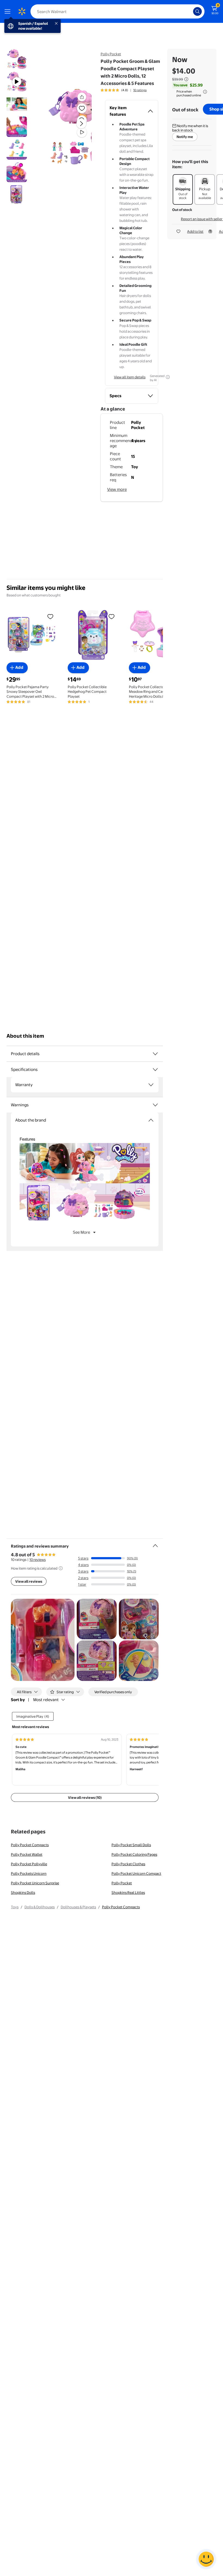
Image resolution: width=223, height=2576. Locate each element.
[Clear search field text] (190, 11)
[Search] (197, 11)
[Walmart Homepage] (22, 11)
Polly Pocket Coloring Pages (134, 1854)
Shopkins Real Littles (128, 1892)
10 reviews (38, 1560)
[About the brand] (151, 1120)
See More (81, 1232)
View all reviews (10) (85, 1797)
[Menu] (9, 11)
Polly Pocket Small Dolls (131, 1845)
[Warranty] (151, 1085)
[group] (124, 90)
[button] (69, 128)
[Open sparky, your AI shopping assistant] (206, 2559)
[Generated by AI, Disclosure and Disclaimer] (168, 377)
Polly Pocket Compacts (30, 1845)
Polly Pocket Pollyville (29, 1864)
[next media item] (81, 124)
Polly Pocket (111, 54)
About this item (25, 1036)
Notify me (185, 137)
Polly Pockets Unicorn (29, 1873)
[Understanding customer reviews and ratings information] (61, 1568)
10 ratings (140, 90)
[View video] (82, 132)
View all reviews (29, 1581)
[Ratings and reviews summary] (155, 1543)
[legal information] (205, 92)
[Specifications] (155, 1070)
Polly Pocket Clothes (128, 1864)
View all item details (130, 377)
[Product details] (155, 1054)
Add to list (195, 231)
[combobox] (117, 11)
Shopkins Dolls (23, 1892)
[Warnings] (155, 1105)
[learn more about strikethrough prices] (186, 79)
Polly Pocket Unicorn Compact (136, 1873)
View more (117, 489)
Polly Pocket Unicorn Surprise (35, 1883)
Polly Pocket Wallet (27, 1854)
